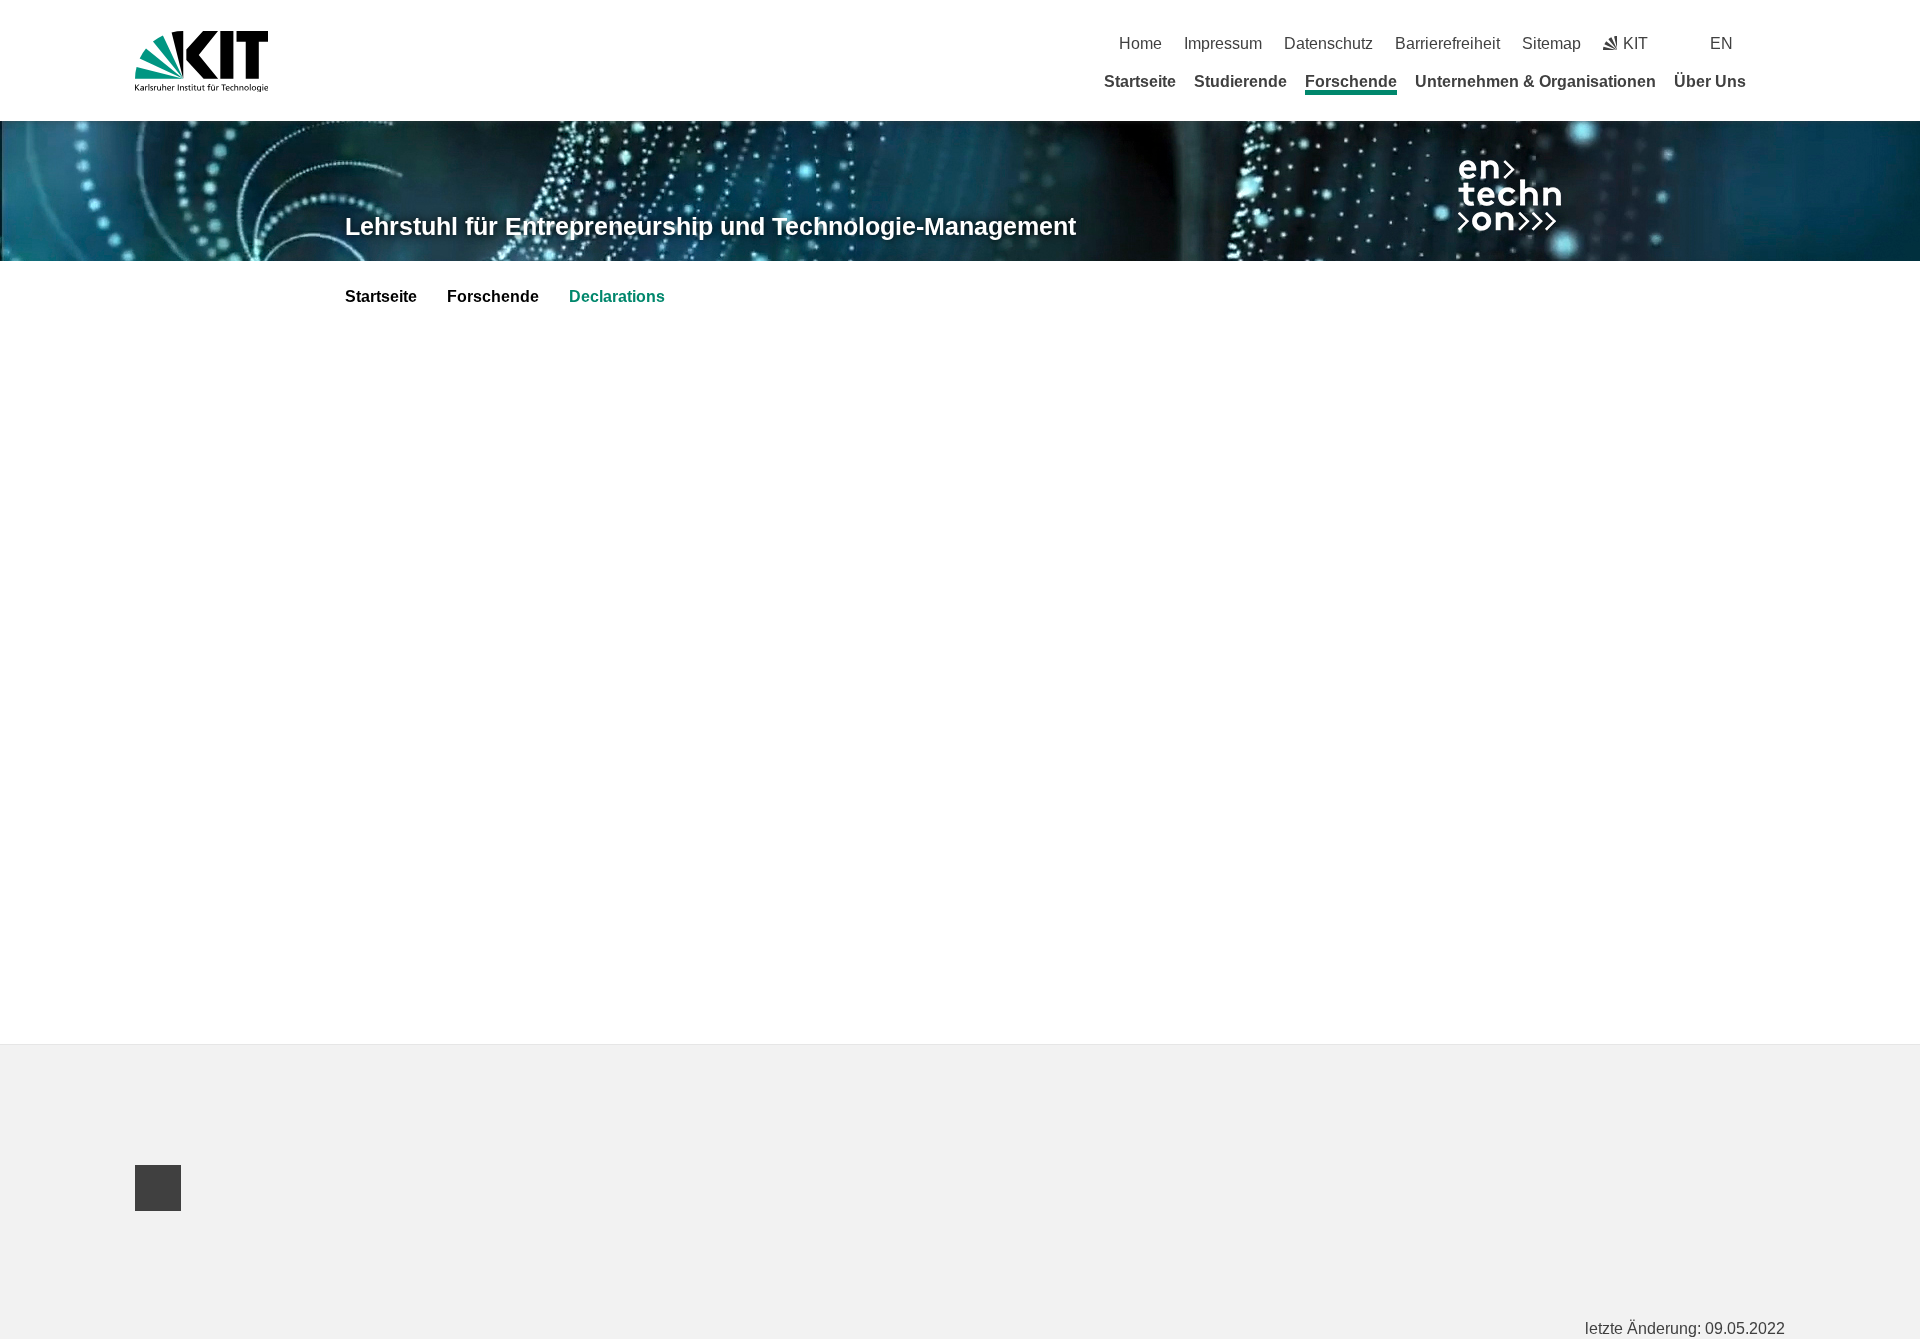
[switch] (1777, 43)
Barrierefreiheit (1447, 43)
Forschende (1351, 81)
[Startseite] (1778, 81)
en (1721, 43)
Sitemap (1551, 43)
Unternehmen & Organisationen (1535, 81)
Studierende (1240, 81)
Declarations (617, 296)
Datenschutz (1328, 43)
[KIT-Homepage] (201, 61)
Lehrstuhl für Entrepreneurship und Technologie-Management (710, 226)
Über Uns (1710, 81)
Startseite (1140, 81)
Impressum (1223, 43)
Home (1140, 43)
